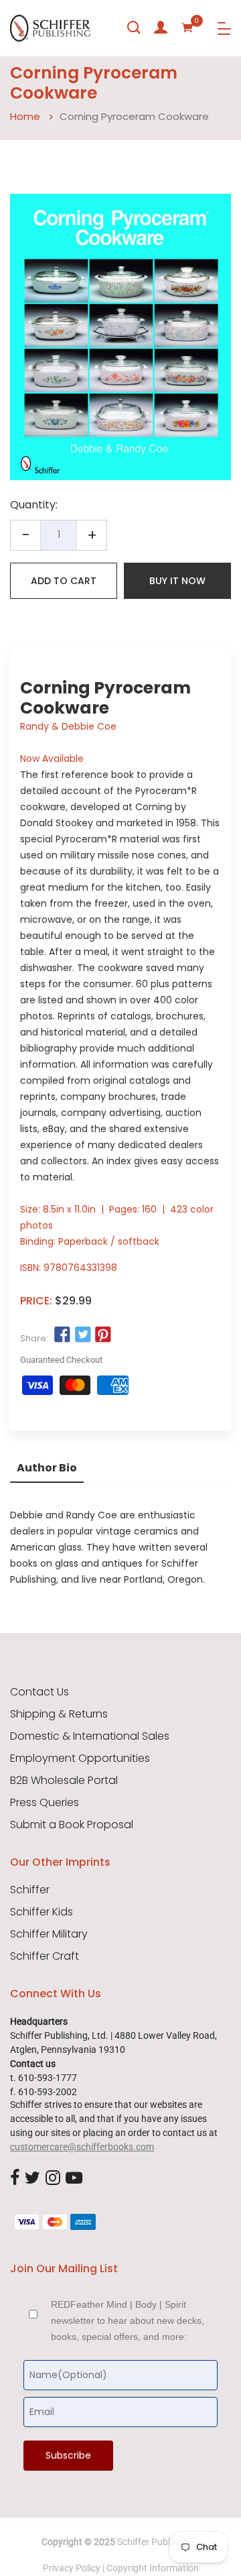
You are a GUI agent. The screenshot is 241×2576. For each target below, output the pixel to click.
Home (25, 116)
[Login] (161, 27)
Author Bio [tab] (47, 1468)
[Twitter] (32, 2178)
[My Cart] (187, 27)
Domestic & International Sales (90, 1736)
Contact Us (39, 1692)
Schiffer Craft (45, 1956)
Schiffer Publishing (156, 2542)
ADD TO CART (64, 581)
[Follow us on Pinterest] (103, 1335)
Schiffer (30, 1890)
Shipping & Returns (59, 1714)
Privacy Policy (72, 2568)
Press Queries (45, 1803)
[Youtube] (74, 2178)
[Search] (134, 27)
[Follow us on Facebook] (62, 1335)
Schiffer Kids (42, 1912)
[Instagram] (53, 2178)
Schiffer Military (49, 1934)
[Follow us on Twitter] (82, 1335)
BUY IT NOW (177, 581)
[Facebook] (15, 2178)
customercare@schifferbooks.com (82, 2147)
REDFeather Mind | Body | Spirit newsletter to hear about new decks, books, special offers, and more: (128, 2320)
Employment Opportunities (80, 1758)
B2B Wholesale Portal (64, 1781)
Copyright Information (153, 2568)
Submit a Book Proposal (72, 1825)
